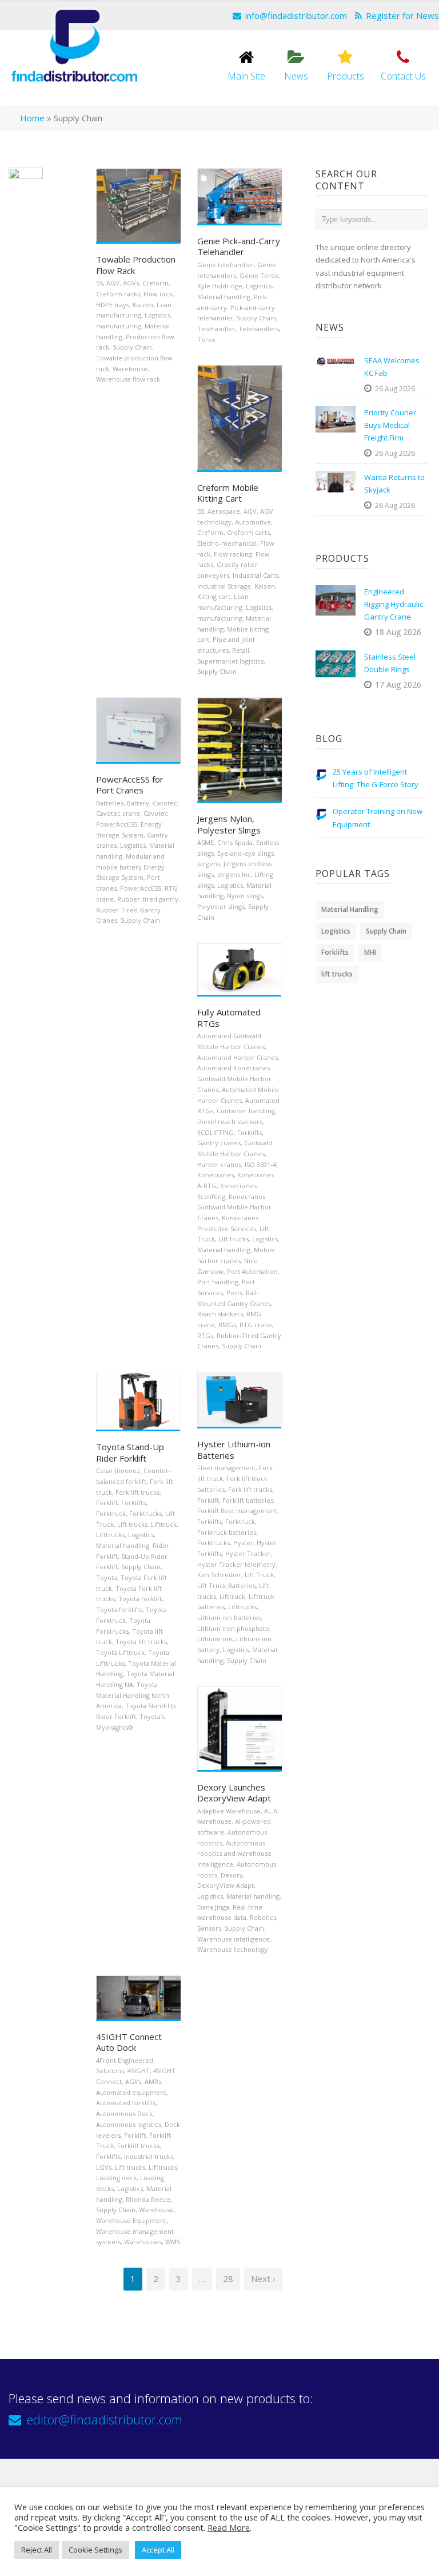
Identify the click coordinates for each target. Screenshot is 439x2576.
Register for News (402, 15)
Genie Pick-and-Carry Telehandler (239, 247)
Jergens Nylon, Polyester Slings (229, 824)
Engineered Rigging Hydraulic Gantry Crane (394, 604)
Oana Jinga (213, 1907)
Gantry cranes (219, 1143)
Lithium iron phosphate (233, 1628)
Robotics (263, 1917)
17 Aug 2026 (398, 684)
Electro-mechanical (227, 543)
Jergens (209, 864)
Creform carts (248, 532)
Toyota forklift (140, 1599)
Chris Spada (235, 842)
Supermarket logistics (230, 661)
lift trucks (337, 974)
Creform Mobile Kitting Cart (228, 493)
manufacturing (119, 326)
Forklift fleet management (237, 1511)
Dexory (232, 1875)
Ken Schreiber (219, 1575)
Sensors (209, 1928)
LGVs (104, 2167)
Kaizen (143, 305)
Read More (229, 2527)
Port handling (218, 1282)
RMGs (227, 1325)
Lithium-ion (215, 1639)
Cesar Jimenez (118, 1470)
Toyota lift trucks (141, 1642)
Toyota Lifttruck (120, 1652)
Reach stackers (220, 1314)
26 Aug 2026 (395, 389)
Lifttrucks (110, 1535)
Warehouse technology (233, 1949)
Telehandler (216, 329)
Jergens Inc (234, 874)
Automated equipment (131, 2092)
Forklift (107, 1503)
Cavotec (165, 803)
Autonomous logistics (129, 2124)
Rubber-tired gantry (148, 899)
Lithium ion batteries (229, 1618)
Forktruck (111, 1513)
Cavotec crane (118, 813)
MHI (370, 952)
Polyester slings (221, 906)
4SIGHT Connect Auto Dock (129, 2042)
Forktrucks (145, 1513)
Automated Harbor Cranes (238, 1057)
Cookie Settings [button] (95, 2550)
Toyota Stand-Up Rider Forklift (130, 1452)
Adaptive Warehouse (229, 1811)
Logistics (157, 315)
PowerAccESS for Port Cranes (130, 785)
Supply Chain (132, 347)
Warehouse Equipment (131, 2220)
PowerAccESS (141, 888)
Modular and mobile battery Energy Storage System (130, 867)
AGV (113, 283)
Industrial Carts (256, 575)
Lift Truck (259, 1575)
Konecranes (215, 1175)
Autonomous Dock (124, 2113)
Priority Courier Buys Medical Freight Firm (390, 425)
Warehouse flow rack (128, 379)
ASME (205, 842)
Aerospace (224, 511)
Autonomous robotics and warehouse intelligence (234, 1853)
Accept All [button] (158, 2550)
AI (267, 1811)
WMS (173, 2242)
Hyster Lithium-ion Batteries (234, 1450)
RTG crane (256, 1325)
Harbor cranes (219, 1164)
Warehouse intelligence (234, 1939)
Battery (138, 803)
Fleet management (226, 1468)
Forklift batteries (248, 1500)
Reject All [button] (37, 2550)
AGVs (131, 283)
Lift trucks (234, 1239)
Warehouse (130, 369)
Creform (155, 283)
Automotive (253, 522)
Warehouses (143, 2242)
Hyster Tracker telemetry (236, 1564)
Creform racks (118, 294)
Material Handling (350, 909)
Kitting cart (214, 596)
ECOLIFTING (215, 1132)
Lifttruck (164, 1524)
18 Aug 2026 (398, 632)
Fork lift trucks (137, 1492)
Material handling (224, 297)
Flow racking (233, 554)
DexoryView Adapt (226, 1885)
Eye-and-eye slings (246, 853)
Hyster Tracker (248, 1553)
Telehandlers (259, 329)
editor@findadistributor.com (105, 2419)
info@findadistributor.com (296, 15)
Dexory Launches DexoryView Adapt (234, 1793)
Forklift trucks (138, 2146)
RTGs (205, 1335)
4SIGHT (139, 2071)
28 (228, 2279)
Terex (206, 340)
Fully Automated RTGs (229, 1018)
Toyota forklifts (119, 1609)
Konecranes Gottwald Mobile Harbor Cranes (234, 1207)
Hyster (243, 1543)
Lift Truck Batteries (226, 1585)
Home (32, 118)
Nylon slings (245, 896)
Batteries (110, 803)
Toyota (107, 1577)
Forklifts (250, 1132)
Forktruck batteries (227, 1532)
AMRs (153, 2081)
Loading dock (116, 2178)
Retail (241, 650)
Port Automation (252, 1271)
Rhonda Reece (148, 2199)
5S (99, 283)
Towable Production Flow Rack (136, 265)
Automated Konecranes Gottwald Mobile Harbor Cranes (234, 1078)
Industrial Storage (224, 586)
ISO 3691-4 (260, 1164)
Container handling (246, 1111)
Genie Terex (259, 275)
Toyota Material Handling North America (133, 1695)
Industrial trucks (149, 2156)
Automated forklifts (126, 2103)
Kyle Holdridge (220, 286)
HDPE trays (113, 305)
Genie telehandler (226, 265)
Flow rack (158, 294)
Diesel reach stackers (230, 1122)
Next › (263, 2279)
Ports (234, 1293)
